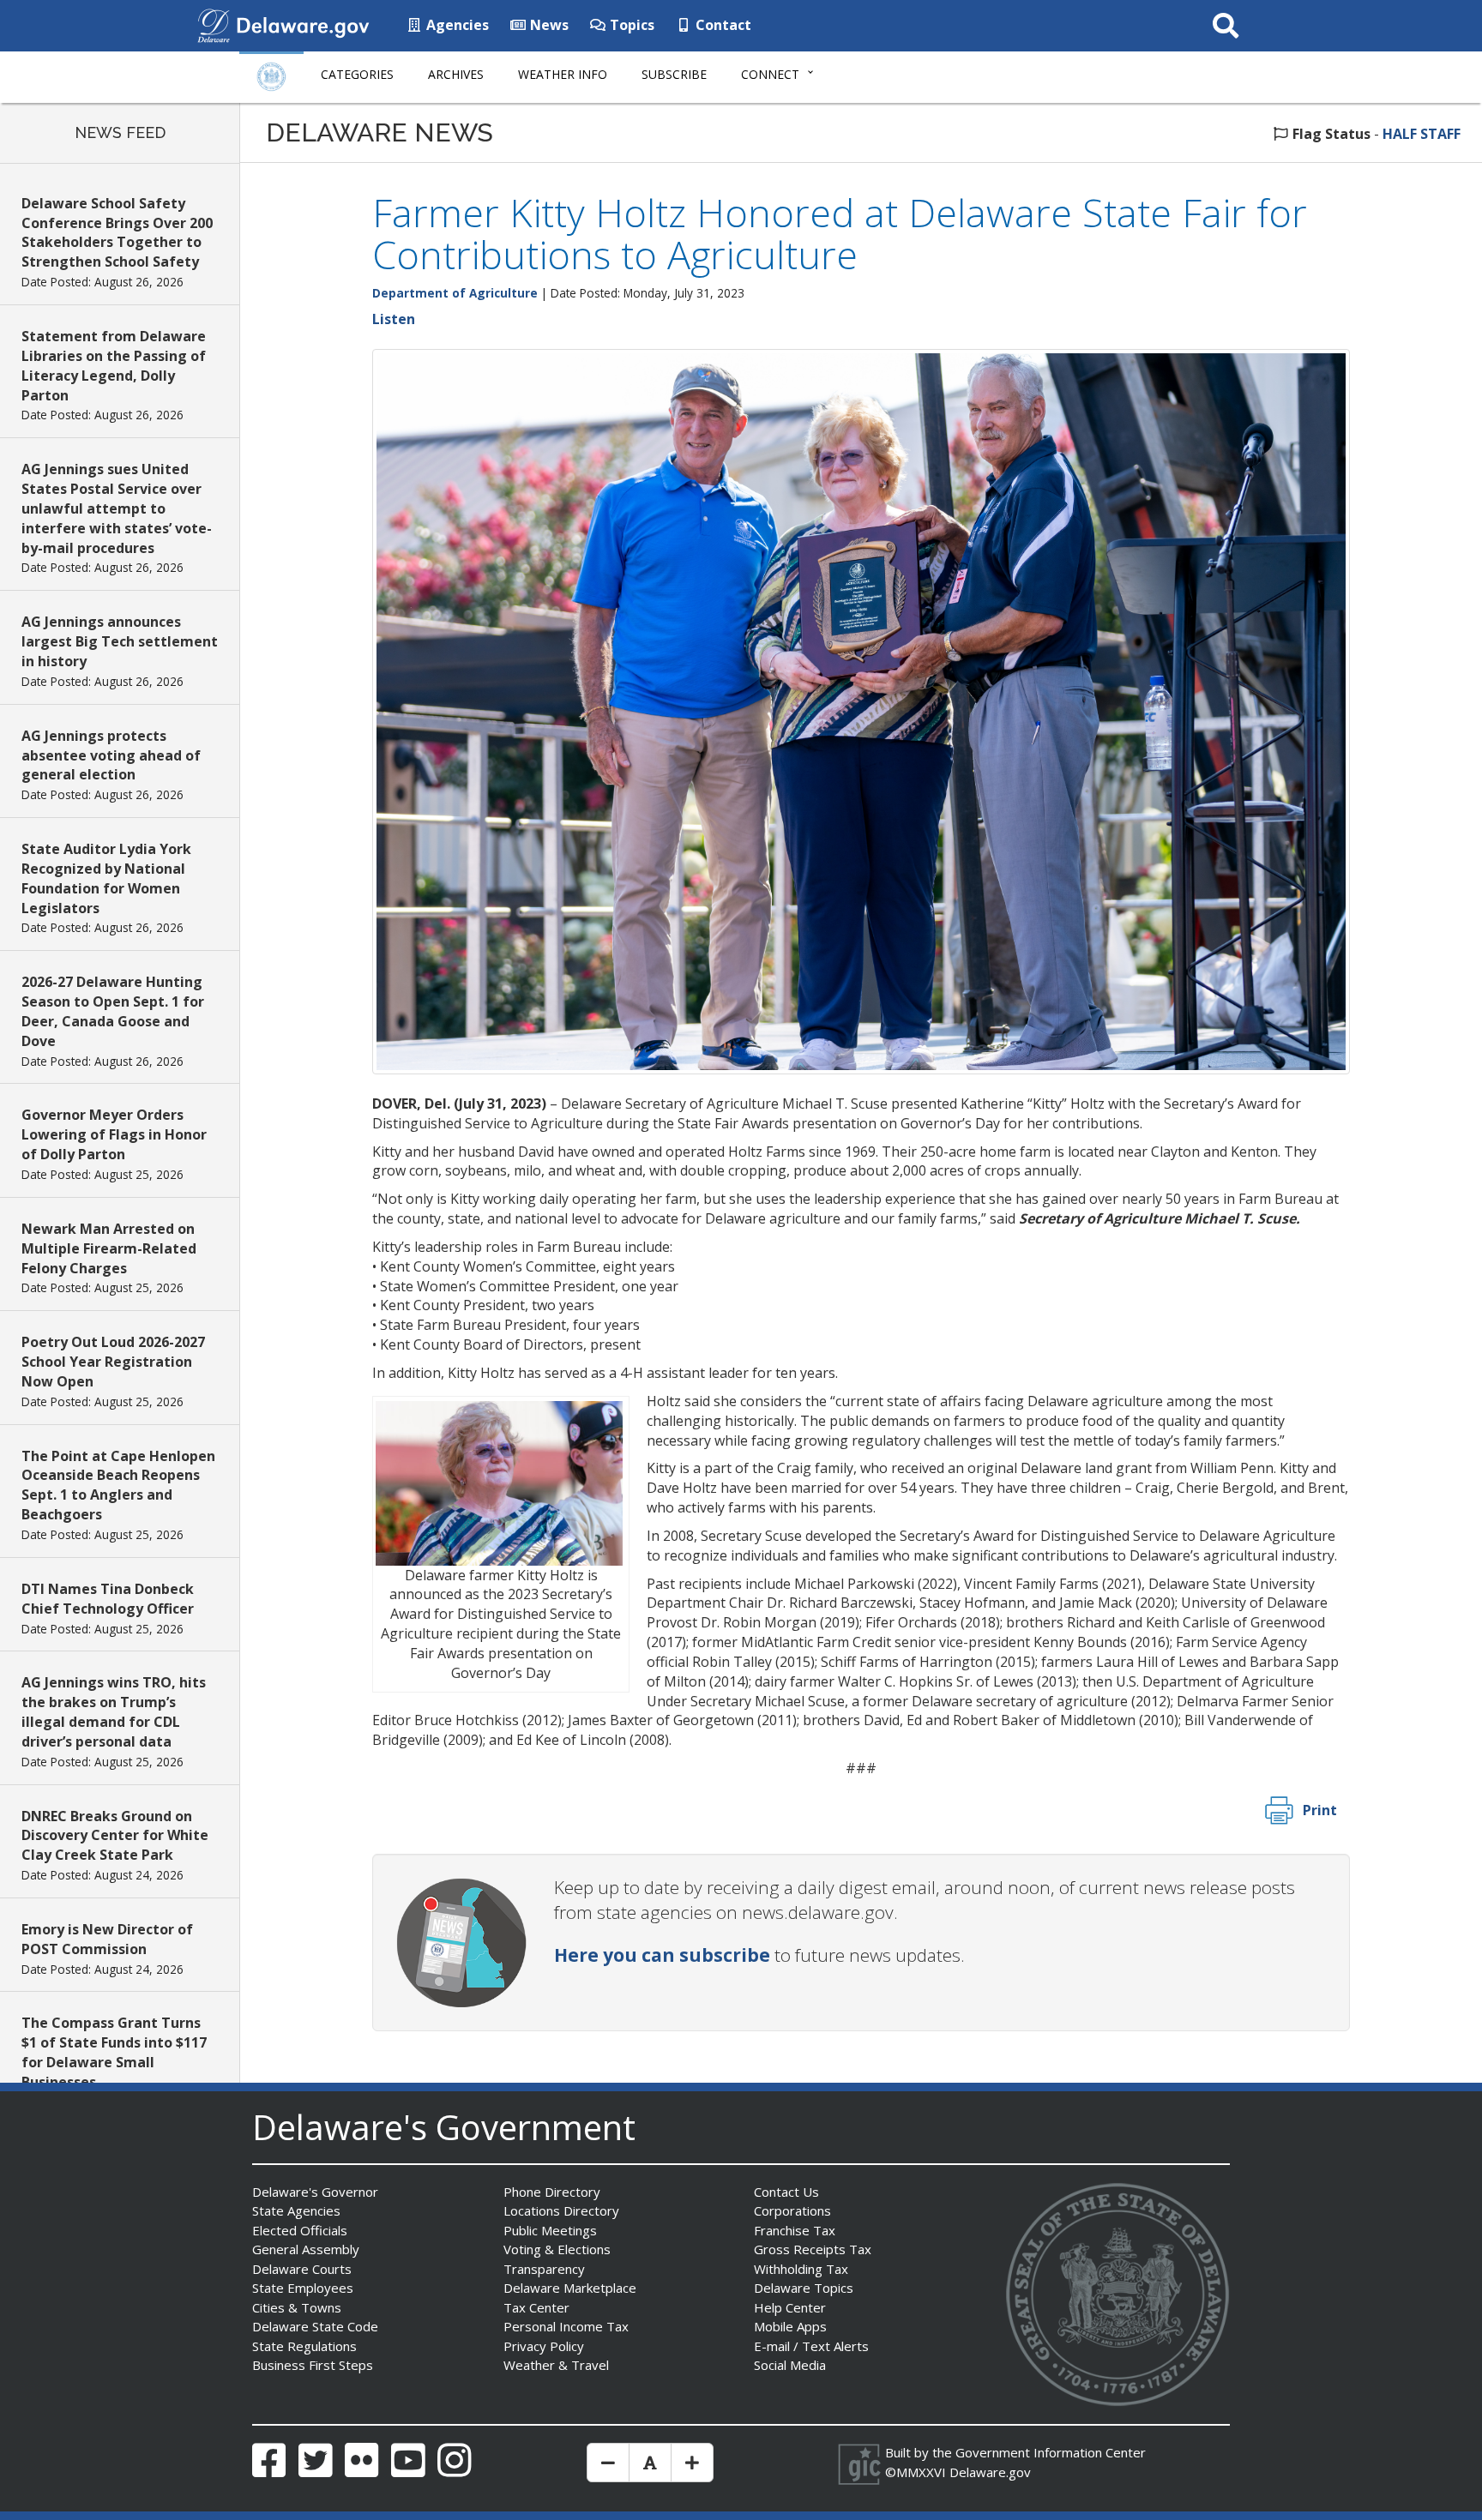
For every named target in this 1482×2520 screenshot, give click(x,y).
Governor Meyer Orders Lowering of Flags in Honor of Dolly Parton (114, 1134)
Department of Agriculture (455, 293)
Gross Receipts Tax (813, 2249)
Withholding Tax (801, 2269)
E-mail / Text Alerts (811, 2346)
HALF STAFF (1422, 134)
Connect (770, 74)
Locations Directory (561, 2210)
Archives (456, 74)
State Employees (303, 2288)
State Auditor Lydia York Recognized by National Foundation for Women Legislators (106, 878)
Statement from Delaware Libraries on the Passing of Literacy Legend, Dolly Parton (114, 366)
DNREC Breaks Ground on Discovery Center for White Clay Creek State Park (115, 1836)
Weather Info (563, 74)
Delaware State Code (315, 2326)
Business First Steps (313, 2365)
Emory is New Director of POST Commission (107, 1939)
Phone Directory (552, 2192)
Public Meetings (550, 2230)
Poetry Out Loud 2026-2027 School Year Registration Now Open (113, 1362)
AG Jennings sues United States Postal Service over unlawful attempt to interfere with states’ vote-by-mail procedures (117, 508)
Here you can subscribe (662, 1955)
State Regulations (304, 2346)
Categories (357, 74)
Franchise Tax (795, 2230)
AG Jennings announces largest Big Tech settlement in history (120, 641)
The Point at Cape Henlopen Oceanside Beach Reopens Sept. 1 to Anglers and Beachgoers (118, 1486)
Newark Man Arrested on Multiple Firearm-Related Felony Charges (109, 1248)
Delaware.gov (990, 2472)
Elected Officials (300, 2230)
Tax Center (536, 2307)
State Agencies (296, 2210)
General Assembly (306, 2249)
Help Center (790, 2307)
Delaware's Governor (315, 2192)
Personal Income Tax (566, 2326)
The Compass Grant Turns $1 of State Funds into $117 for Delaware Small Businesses (114, 2052)
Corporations (792, 2210)
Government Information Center (1051, 2452)
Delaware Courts (302, 2269)
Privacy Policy (544, 2346)
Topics (630, 25)
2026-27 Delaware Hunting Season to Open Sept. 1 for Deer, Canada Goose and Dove (113, 1011)
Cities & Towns (297, 2307)
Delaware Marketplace (570, 2288)
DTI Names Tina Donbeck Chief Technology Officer (108, 1599)
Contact (722, 25)
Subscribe (674, 74)
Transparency (544, 2269)
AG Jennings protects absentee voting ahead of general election (111, 755)
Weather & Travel (556, 2365)
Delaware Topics (804, 2288)
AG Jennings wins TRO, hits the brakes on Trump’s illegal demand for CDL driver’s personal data (114, 1712)
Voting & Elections (557, 2249)
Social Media (790, 2365)
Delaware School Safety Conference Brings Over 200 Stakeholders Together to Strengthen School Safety (117, 233)
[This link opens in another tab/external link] (214, 24)
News (548, 25)
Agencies (456, 25)
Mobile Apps (790, 2326)
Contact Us (786, 2192)
